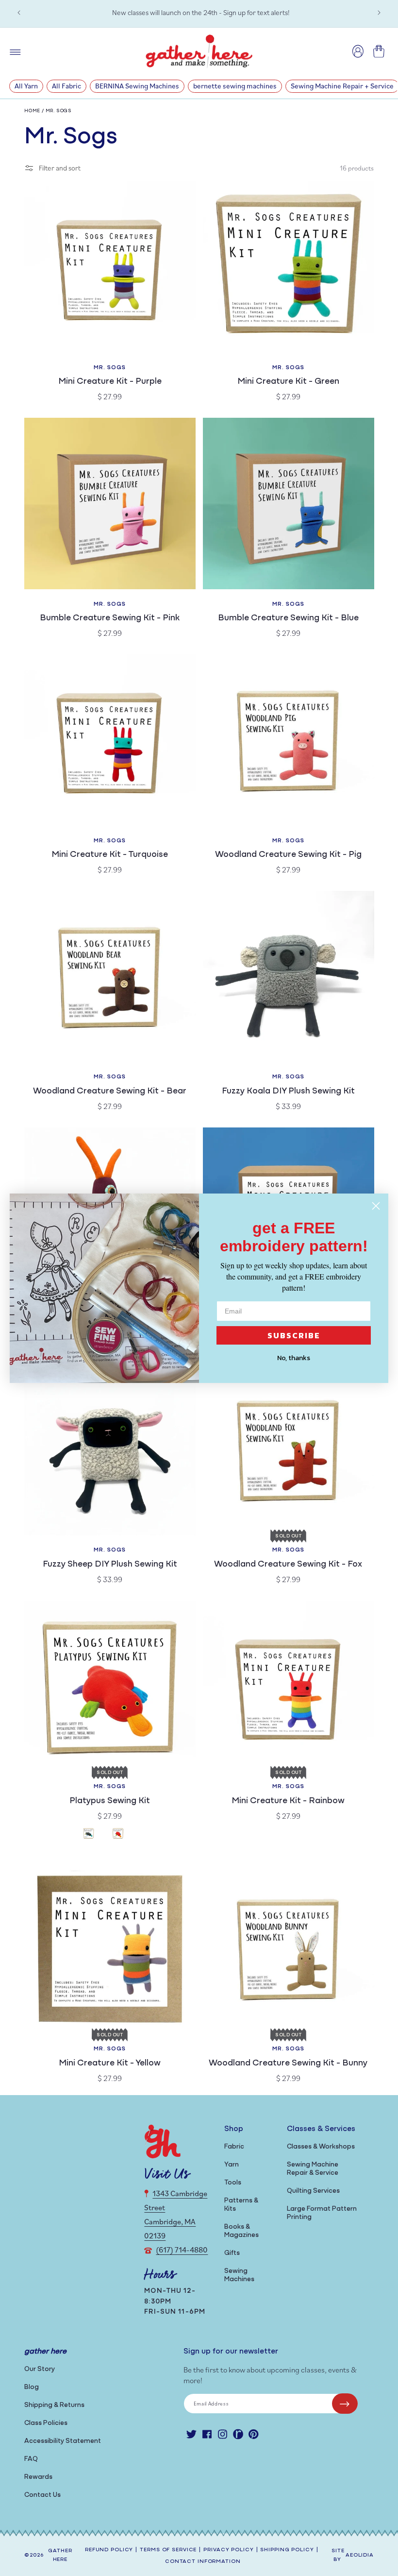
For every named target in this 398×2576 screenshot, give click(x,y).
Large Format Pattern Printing (322, 2213)
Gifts (232, 2253)
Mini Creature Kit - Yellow (110, 2064)
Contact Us (42, 2495)
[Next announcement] (379, 13)
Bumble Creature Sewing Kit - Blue (288, 618)
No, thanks (294, 1358)
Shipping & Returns (54, 2405)
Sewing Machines (239, 2275)
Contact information (203, 2562)
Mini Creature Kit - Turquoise (110, 855)
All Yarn (26, 86)
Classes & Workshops (321, 2147)
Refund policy (109, 2550)
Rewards (38, 2477)
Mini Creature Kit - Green (288, 382)
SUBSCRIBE (294, 1335)
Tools (233, 2183)
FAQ (31, 2459)
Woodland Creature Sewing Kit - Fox (288, 1565)
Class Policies (46, 2423)
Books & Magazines (241, 2231)
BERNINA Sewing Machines (137, 86)
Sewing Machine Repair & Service (313, 2169)
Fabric (234, 2147)
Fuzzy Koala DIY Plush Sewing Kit (288, 1092)
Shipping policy (287, 2550)
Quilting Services (313, 2191)
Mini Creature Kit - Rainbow (288, 1801)
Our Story (40, 2369)
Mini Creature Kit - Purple (110, 382)
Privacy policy (228, 2550)
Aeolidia (360, 2555)
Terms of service (168, 2550)
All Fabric (66, 86)
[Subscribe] (345, 2404)
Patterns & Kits (241, 2205)
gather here (60, 2556)
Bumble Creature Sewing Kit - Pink (110, 618)
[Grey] (95, 1834)
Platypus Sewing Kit (110, 1801)
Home (32, 111)
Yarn (232, 2165)
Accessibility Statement (63, 2441)
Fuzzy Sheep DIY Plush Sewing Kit (110, 1565)
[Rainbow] (124, 1834)
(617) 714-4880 (182, 2250)
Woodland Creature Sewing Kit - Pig (288, 855)
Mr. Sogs (59, 111)
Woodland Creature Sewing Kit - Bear (110, 1092)
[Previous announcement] (19, 13)
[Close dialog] (376, 1206)
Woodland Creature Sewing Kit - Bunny (288, 2064)
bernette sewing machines (235, 86)
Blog (32, 2387)
